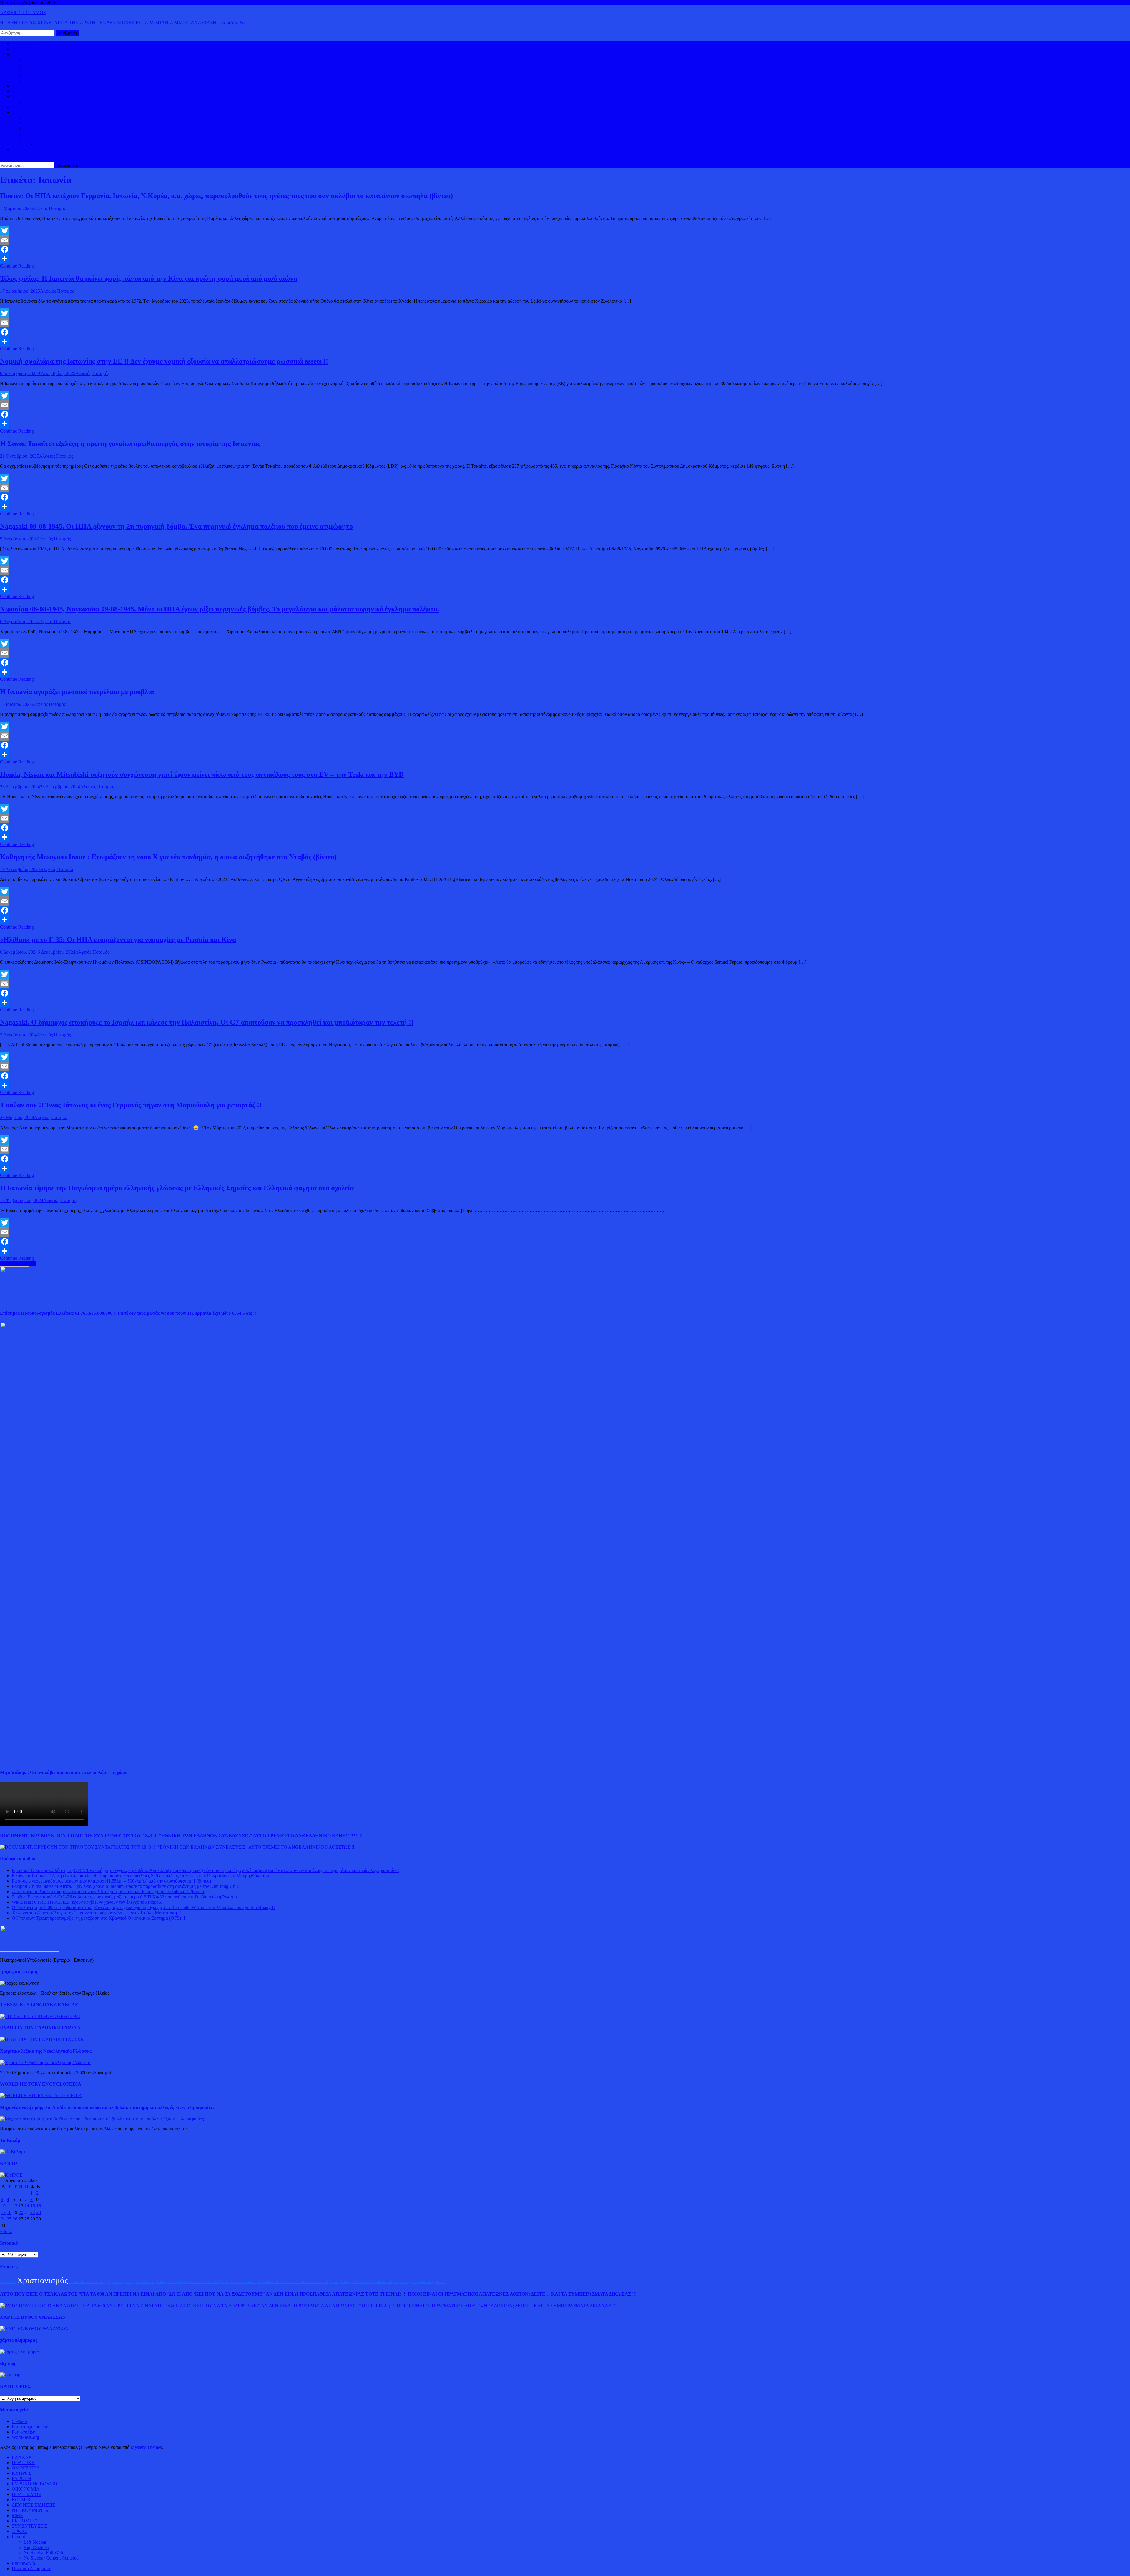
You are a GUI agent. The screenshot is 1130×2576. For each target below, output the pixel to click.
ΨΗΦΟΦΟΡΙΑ (383, 2282)
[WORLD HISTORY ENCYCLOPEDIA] (41, 2096)
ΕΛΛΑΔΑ (22, 86)
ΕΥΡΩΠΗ (33, 75)
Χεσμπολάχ (402, 2282)
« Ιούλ (6, 2231)
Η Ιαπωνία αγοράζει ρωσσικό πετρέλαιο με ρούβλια (77, 692)
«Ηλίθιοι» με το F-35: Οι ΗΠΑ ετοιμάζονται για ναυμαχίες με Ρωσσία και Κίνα (118, 940)
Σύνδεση (20, 2421)
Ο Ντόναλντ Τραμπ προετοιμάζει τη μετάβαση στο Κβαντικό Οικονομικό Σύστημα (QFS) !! (98, 1918)
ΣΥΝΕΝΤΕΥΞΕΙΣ (30, 2526)
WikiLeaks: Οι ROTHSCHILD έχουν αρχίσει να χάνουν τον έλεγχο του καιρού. (87, 1902)
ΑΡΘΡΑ (20, 2531)
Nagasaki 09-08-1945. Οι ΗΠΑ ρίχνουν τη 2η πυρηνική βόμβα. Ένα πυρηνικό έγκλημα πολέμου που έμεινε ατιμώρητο (176, 526)
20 (21, 2212)
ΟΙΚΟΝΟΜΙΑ (26, 96)
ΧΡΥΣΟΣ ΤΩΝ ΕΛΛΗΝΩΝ (201, 2282)
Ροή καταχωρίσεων (30, 2427)
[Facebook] (565, 249)
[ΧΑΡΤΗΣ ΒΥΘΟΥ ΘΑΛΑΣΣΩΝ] (34, 2329)
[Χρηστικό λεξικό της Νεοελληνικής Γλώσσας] (45, 2063)
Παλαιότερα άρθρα (18, 1263)
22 (33, 2212)
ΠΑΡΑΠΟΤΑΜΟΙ (53, 144)
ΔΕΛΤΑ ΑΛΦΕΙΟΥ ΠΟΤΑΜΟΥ (55, 139)
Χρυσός (334, 2282)
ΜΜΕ (17, 2516)
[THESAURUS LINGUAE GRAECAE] (40, 2016)
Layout (18, 2537)
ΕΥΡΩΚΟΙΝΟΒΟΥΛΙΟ (46, 80)
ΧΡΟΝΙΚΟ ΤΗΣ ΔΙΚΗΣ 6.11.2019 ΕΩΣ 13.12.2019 (293, 2282)
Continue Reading (17, 266)
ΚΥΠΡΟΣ (33, 65)
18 (9, 2212)
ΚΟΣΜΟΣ (22, 54)
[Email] (565, 240)
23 (39, 2212)
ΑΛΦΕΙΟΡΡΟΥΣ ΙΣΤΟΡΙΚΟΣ (41, 112)
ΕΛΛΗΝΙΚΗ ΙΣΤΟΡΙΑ (46, 118)
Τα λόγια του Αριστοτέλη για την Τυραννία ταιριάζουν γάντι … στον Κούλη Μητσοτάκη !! (96, 1913)
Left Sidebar (35, 2542)
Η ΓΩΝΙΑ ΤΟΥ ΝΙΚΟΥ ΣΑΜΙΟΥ (56, 133)
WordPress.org (25, 2437)
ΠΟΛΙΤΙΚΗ (23, 49)
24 (3, 2219)
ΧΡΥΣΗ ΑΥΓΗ (362, 2282)
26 (15, 2219)
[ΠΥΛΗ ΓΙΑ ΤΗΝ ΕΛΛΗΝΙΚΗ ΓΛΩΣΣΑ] (42, 2039)
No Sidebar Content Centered (51, 2558)
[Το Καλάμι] (13, 2152)
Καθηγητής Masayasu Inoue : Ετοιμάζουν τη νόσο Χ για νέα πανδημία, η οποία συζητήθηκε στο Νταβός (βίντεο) (168, 857)
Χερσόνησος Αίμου (243, 2282)
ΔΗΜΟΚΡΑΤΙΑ (39, 59)
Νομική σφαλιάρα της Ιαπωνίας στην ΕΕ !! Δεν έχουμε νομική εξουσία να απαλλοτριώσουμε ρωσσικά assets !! (164, 361)
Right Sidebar (36, 2547)
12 (15, 2206)
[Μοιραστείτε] (565, 259)
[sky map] (10, 2375)
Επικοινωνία (23, 2563)
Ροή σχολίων (24, 2432)
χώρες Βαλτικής (145, 2282)
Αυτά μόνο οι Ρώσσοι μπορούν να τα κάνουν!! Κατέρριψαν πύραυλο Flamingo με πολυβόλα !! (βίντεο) (109, 1892)
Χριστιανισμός (42, 2280)
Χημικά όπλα (116, 2282)
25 (9, 2219)
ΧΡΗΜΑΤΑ (8, 2282)
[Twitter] (565, 230)
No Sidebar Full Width (45, 2553)
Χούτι (129, 2282)
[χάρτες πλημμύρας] (20, 2352)
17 (3, 2212)
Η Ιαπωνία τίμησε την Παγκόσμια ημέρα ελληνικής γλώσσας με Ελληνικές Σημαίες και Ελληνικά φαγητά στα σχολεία (177, 1188)
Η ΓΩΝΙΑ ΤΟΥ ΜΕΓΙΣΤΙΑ (50, 128)
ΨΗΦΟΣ (346, 2282)
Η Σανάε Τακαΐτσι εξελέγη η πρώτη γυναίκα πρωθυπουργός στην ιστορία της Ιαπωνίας (130, 444)
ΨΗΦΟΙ (162, 2282)
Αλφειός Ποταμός (49, 208)
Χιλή (414, 2282)
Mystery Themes (146, 2447)
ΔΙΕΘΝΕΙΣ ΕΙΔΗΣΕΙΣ (33, 91)
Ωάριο (225, 2282)
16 (39, 2206)
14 (27, 2206)
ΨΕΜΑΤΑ (175, 2282)
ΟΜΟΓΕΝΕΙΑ (38, 70)
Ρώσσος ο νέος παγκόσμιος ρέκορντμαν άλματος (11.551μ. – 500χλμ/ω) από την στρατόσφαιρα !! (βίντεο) (111, 1881)
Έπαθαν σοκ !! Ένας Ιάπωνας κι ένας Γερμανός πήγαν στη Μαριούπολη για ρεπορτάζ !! (131, 1105)
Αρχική (19, 43)
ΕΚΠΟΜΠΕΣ (25, 2521)
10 (3, 2206)
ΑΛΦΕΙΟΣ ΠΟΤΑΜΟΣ (23, 13)
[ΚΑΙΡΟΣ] (11, 2175)
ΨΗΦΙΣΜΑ (426, 2282)
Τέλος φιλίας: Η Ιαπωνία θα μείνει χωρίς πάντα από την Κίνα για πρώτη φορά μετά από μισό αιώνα (149, 278)
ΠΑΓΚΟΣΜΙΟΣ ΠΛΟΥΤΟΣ (51, 102)
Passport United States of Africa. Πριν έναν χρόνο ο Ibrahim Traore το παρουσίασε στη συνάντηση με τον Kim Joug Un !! (126, 1886)
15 (33, 2206)
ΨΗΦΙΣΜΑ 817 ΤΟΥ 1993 (87, 2282)
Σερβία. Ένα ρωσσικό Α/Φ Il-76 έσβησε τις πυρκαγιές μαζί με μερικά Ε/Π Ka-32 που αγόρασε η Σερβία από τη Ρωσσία (124, 1897)
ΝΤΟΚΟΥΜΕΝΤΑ (30, 2510)
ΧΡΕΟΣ (440, 2282)
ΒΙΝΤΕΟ (21, 107)
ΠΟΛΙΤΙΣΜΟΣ (38, 123)
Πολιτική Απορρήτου (32, 2568)
